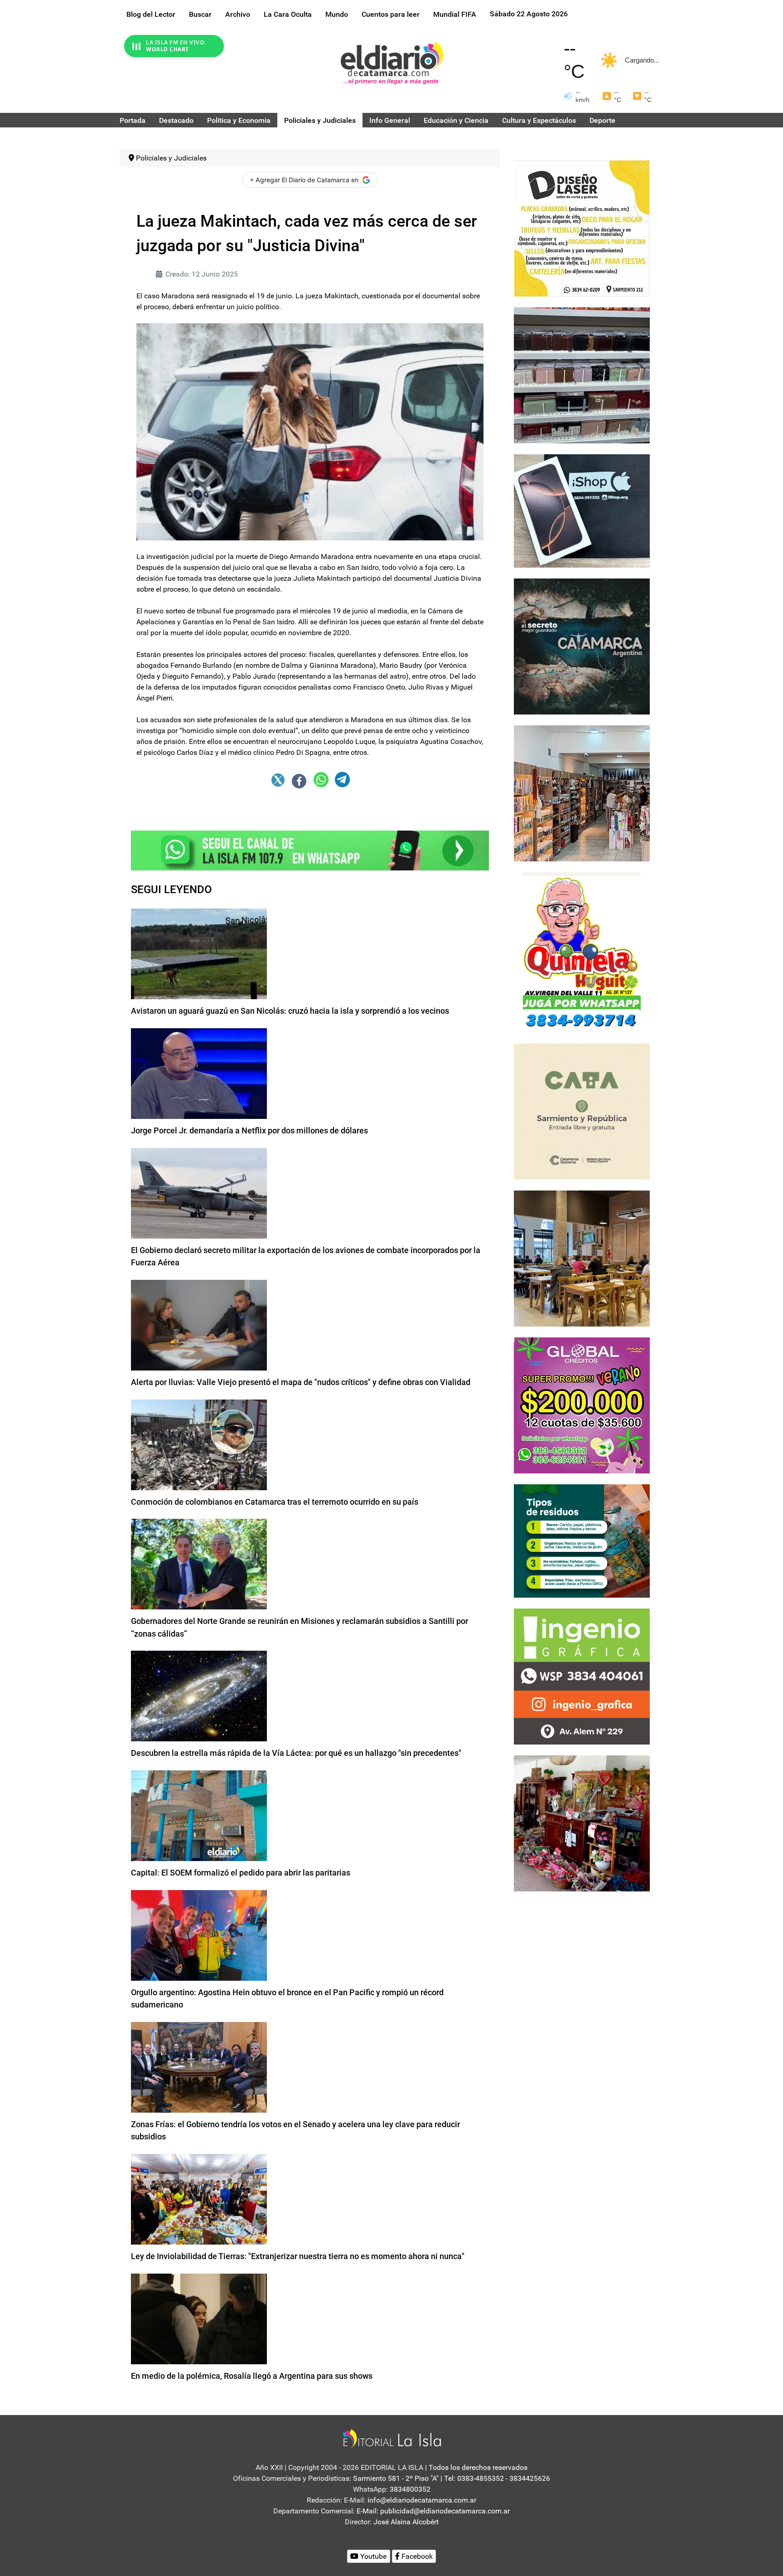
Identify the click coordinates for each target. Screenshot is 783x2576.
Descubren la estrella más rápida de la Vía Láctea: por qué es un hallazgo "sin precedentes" (296, 1753)
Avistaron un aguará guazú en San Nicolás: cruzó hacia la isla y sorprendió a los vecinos (290, 1011)
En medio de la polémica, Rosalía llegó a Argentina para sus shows (252, 2376)
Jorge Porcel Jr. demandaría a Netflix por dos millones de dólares (249, 1130)
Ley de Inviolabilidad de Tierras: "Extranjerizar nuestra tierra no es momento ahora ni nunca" (298, 2256)
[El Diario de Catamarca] (392, 63)
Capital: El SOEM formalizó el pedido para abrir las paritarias (241, 1873)
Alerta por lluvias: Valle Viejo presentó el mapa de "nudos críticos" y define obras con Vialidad (301, 1382)
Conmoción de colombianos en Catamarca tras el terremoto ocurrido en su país (275, 1502)
